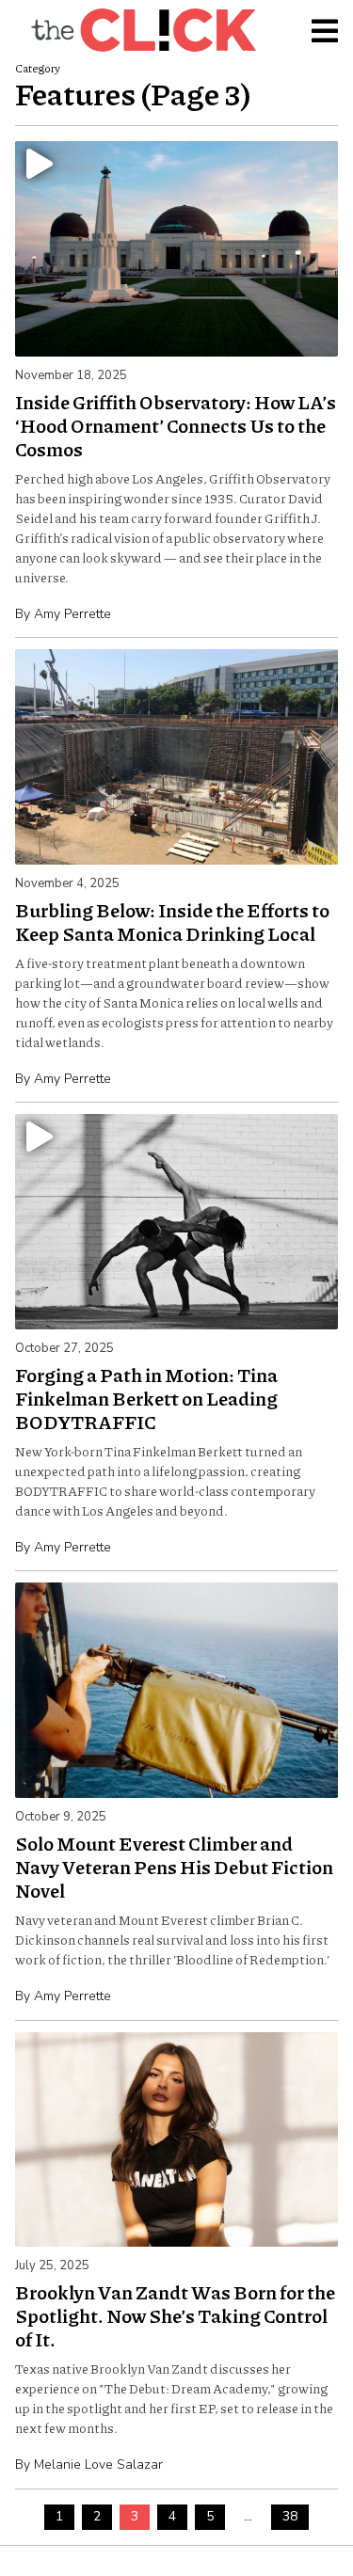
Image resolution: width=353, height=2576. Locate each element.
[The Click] (143, 30)
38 (290, 2516)
